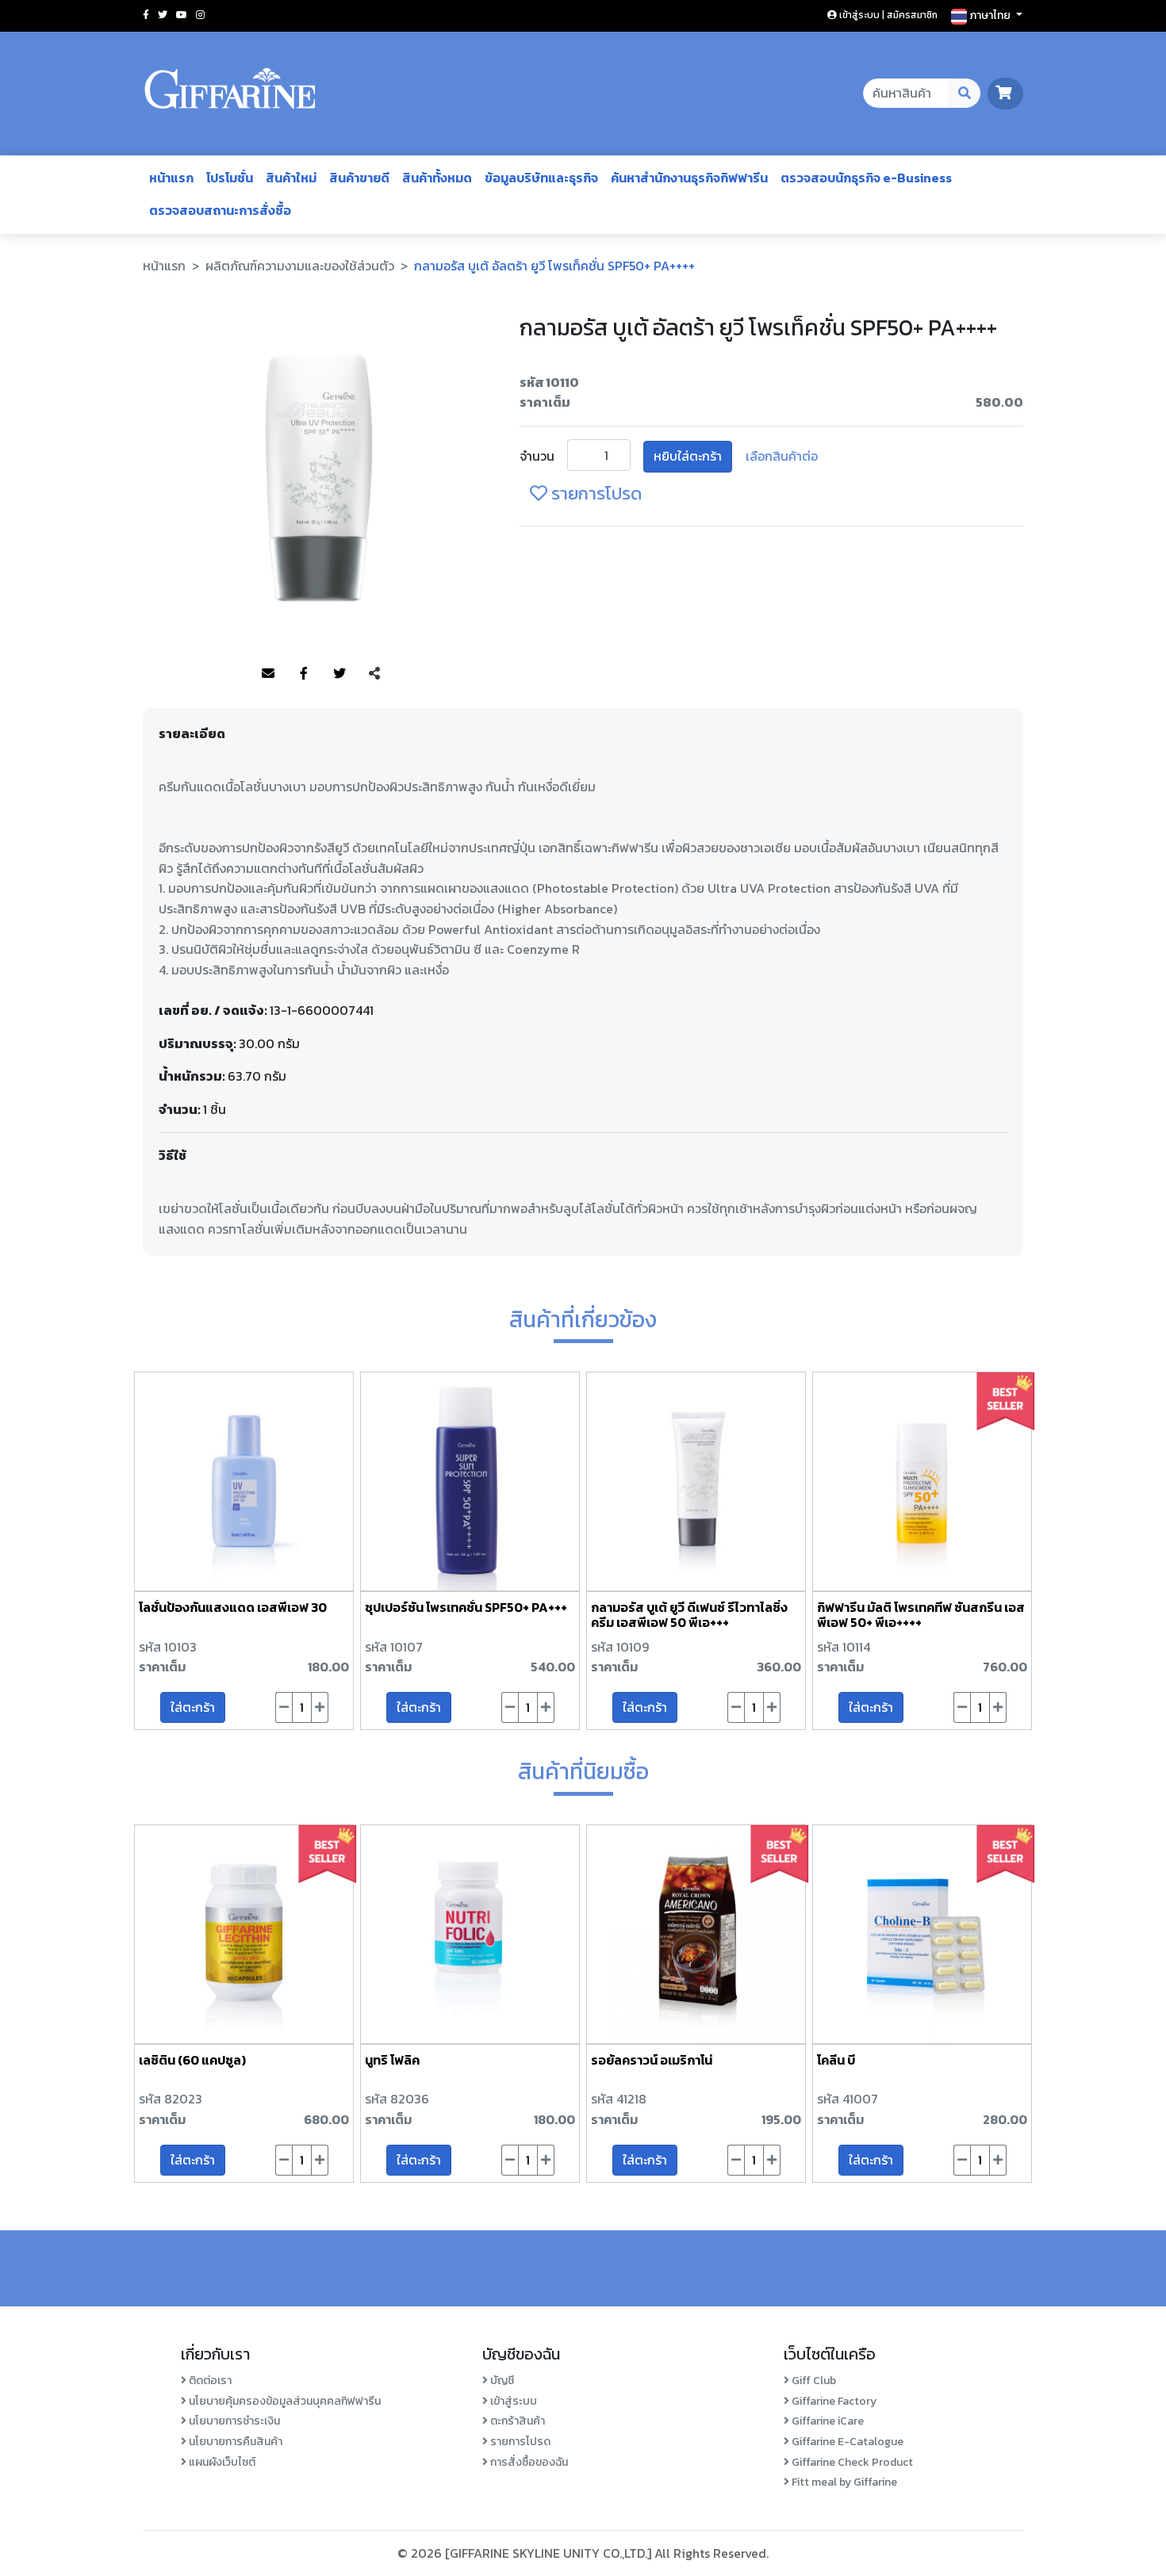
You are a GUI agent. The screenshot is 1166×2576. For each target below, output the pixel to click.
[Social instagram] (200, 15)
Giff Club (813, 2381)
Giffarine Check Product (851, 2462)
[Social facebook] (146, 15)
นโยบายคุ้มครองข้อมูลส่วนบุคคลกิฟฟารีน (284, 2401)
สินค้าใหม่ (291, 178)
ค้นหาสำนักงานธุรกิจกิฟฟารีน (689, 178)
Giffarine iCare (827, 2421)
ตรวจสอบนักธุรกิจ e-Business (866, 178)
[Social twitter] (163, 15)
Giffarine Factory (833, 2401)
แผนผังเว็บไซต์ (221, 2462)
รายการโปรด (595, 494)
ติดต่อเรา (209, 2381)
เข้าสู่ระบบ (512, 2401)
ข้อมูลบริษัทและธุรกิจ (541, 178)
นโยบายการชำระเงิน (233, 2421)
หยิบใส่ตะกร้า (688, 456)
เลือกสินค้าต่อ (782, 456)
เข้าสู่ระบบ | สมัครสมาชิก (887, 15)
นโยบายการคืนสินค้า (234, 2442)
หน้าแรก (171, 178)
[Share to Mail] (268, 674)
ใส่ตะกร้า (193, 1707)
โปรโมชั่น (230, 178)
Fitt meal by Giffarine (843, 2482)
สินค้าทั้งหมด (437, 178)
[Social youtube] (182, 15)
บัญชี (501, 2381)
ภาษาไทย (990, 15)
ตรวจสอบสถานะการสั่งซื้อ (220, 210)
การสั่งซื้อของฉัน (528, 2462)
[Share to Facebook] (304, 674)
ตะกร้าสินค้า (516, 2421)
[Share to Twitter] (339, 674)
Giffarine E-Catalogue (846, 2442)
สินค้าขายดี (359, 178)
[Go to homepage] (230, 94)
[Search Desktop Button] (965, 94)
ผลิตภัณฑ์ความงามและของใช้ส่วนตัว (300, 266)
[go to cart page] (1005, 93)
